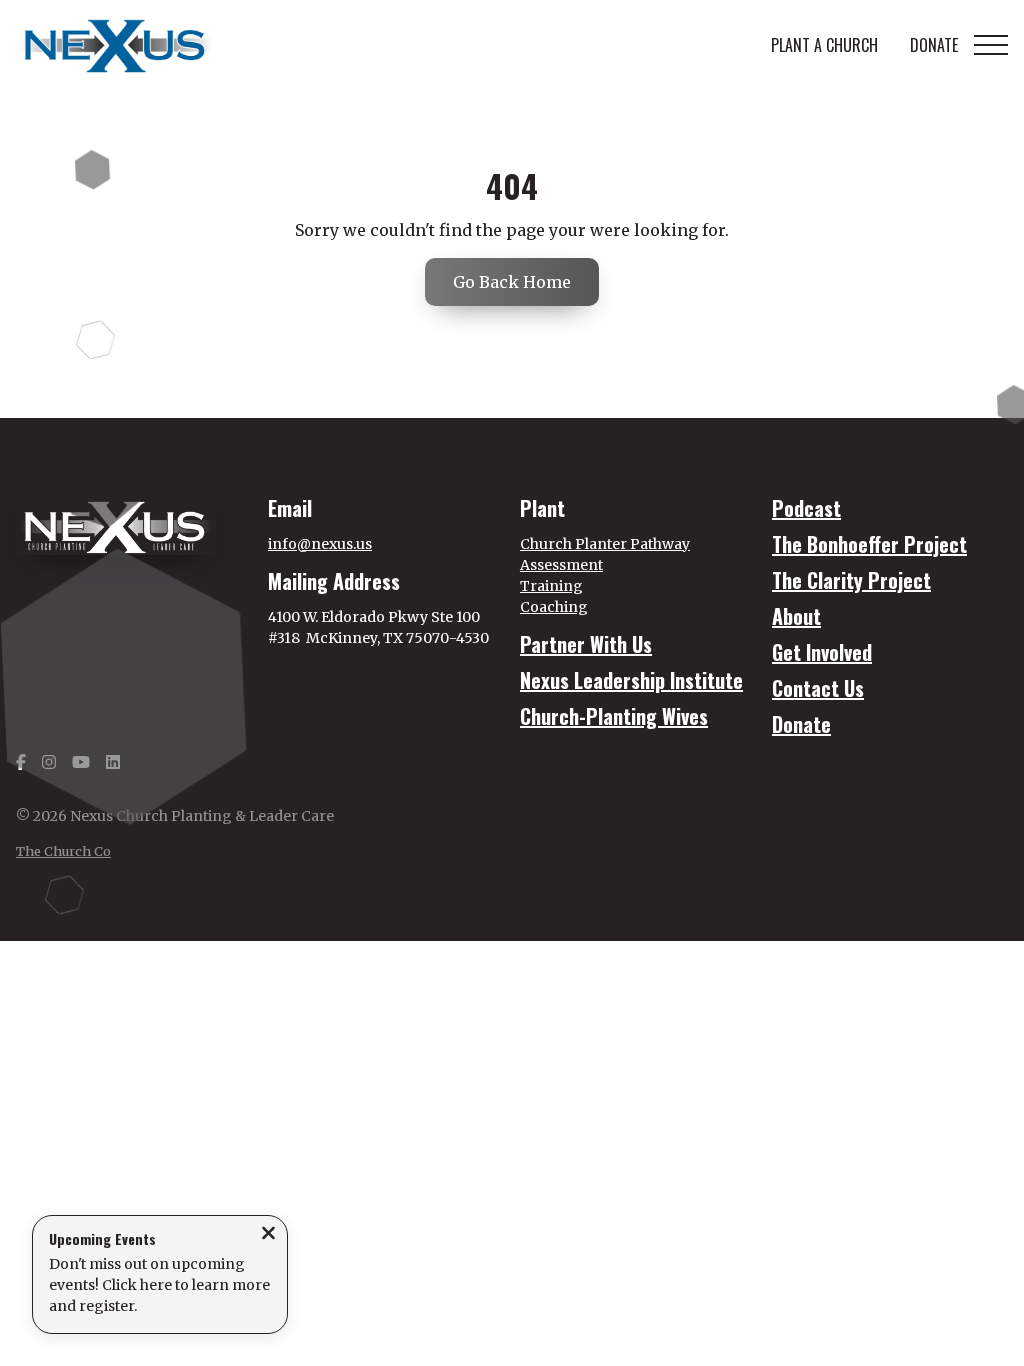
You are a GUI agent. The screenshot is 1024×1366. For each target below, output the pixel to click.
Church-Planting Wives (614, 716)
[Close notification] (268, 1235)
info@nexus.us (320, 544)
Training (551, 586)
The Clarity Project (851, 580)
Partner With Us (586, 644)
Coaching (554, 607)
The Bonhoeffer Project (869, 544)
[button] (991, 45)
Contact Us (818, 688)
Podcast (806, 508)
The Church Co (63, 851)
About (796, 616)
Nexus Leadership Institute (631, 680)
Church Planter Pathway (605, 544)
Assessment (561, 565)
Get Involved (822, 652)
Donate (801, 724)
